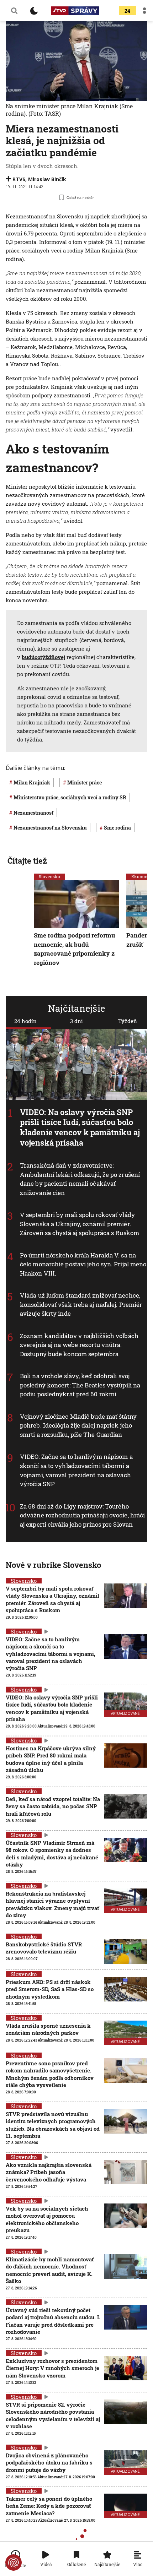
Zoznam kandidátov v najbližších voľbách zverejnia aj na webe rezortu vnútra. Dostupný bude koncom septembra (79, 1345)
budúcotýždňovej (43, 657)
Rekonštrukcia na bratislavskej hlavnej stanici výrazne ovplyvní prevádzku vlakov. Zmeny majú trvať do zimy (52, 1904)
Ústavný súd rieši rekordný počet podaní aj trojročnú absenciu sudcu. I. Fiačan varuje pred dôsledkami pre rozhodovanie (53, 2321)
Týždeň (128, 1021)
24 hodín (25, 1021)
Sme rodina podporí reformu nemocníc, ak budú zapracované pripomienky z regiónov (75, 949)
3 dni (76, 1021)
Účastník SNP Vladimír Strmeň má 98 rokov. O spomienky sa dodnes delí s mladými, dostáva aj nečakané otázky (52, 1854)
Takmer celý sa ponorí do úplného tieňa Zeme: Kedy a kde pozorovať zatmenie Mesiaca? (49, 2506)
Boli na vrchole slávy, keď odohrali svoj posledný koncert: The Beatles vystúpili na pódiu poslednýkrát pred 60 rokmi (80, 1385)
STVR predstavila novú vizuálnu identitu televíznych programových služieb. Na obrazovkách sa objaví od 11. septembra (53, 2125)
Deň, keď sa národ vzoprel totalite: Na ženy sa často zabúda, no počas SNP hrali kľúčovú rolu (53, 1806)
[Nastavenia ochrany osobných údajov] (14, 2563)
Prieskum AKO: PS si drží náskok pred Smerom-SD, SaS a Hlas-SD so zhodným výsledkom (50, 1989)
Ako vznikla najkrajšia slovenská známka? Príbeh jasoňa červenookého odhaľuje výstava (49, 2172)
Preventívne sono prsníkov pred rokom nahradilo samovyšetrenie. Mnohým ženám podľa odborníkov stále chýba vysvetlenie (50, 2074)
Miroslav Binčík (47, 179)
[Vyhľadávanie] (14, 11)
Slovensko (49, 876)
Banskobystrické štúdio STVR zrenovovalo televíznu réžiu (44, 1948)
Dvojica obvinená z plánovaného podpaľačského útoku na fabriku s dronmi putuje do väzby (49, 2463)
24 (127, 11)
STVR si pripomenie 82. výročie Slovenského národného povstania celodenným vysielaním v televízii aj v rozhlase (53, 2415)
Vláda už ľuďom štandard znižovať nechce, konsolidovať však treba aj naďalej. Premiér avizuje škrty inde (81, 1305)
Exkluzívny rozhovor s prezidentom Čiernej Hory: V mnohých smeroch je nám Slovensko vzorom (52, 2368)
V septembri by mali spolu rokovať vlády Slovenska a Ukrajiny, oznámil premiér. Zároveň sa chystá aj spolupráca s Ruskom (80, 1224)
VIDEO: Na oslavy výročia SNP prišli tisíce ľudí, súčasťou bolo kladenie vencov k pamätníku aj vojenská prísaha (80, 1127)
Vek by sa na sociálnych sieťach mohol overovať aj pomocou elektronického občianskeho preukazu (47, 2219)
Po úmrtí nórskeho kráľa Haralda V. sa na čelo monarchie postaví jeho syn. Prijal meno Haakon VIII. (83, 1264)
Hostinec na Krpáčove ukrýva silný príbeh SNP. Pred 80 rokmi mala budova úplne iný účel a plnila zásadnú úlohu (51, 1759)
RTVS (19, 179)
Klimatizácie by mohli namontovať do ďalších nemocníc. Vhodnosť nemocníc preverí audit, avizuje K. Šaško (50, 2270)
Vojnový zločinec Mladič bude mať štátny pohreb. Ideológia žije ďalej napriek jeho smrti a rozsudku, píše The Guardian (78, 1425)
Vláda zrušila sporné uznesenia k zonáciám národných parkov (48, 2029)
